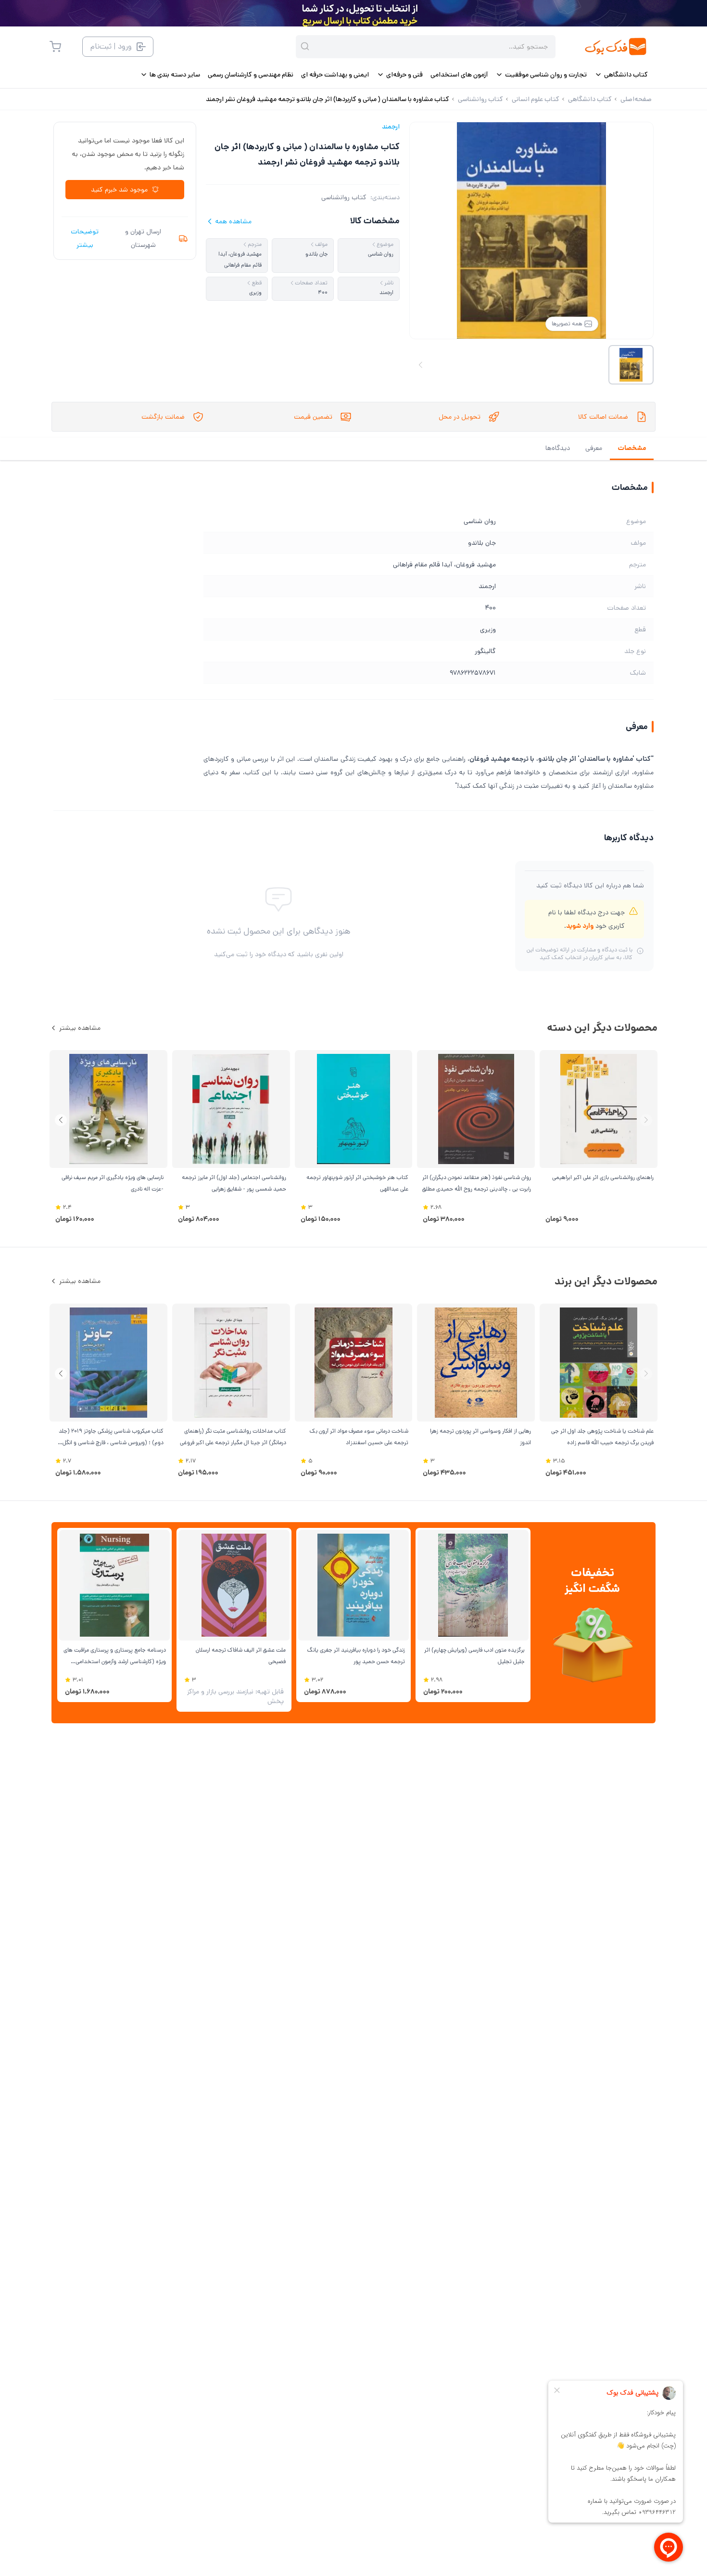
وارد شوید (580, 926)
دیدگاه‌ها (558, 448)
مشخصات (632, 448)
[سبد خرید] (55, 47)
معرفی (594, 448)
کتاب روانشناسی (344, 197)
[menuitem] (621, 75)
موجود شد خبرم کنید (119, 190)
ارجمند (391, 127)
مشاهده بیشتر (80, 1028)
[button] (61, 1120)
